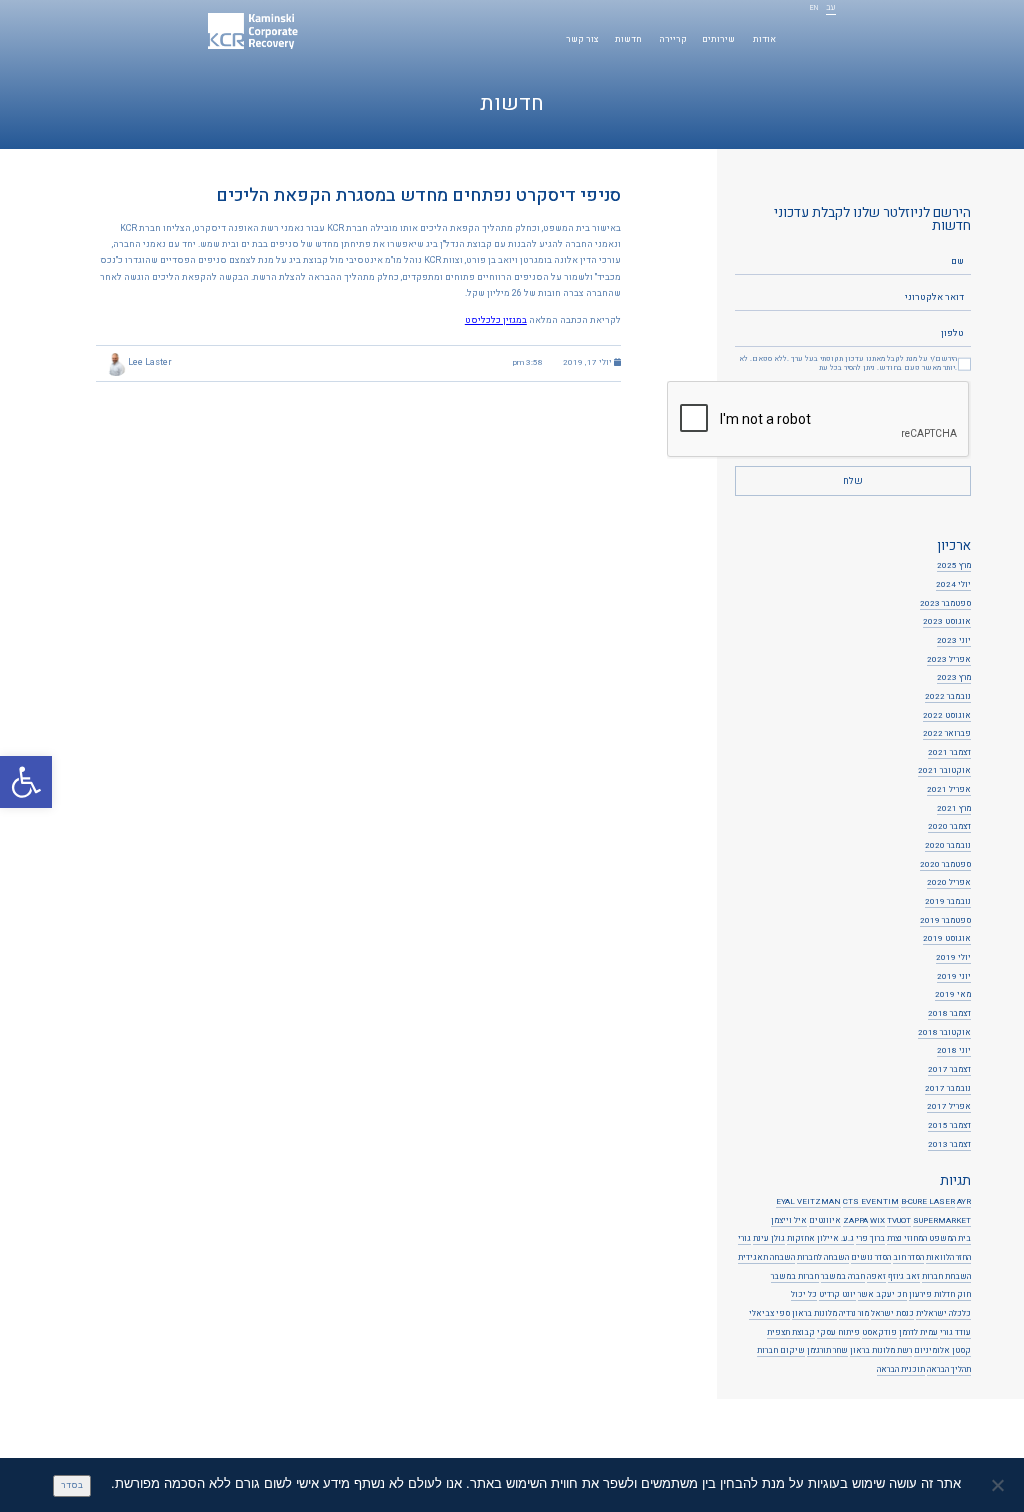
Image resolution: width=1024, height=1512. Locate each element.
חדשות (628, 39)
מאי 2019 (953, 995)
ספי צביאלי (769, 1314)
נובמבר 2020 (948, 846)
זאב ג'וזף (904, 1277)
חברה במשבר (843, 1277)
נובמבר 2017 (948, 1089)
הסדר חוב (908, 1258)
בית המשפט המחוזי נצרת (929, 1239)
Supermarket (942, 1221)
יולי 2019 (953, 958)
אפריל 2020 (949, 883)
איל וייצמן (789, 1221)
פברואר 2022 (947, 734)
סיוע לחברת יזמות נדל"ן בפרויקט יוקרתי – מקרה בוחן (491, 1447)
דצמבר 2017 (949, 1070)
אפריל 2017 (949, 1107)
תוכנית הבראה (901, 1370)
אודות (764, 39)
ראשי (798, 39)
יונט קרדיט (837, 1295)
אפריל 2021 (949, 790)
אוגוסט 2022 (947, 716)
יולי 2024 (953, 585)
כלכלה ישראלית (943, 1314)
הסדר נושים (871, 1258)
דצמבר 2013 (949, 1145)
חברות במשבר (795, 1277)
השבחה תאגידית (766, 1258)
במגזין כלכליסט (496, 320)
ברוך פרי (870, 1239)
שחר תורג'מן (827, 1351)
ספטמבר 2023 (945, 604)
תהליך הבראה (949, 1370)
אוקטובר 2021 (944, 771)
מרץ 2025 (954, 566)
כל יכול (804, 1295)
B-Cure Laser (928, 1202)
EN (814, 9)
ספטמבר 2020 (945, 865)
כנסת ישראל (892, 1314)
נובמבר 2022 (948, 697)
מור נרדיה (854, 1314)
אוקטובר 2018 (944, 1033)
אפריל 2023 (949, 660)
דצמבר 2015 (949, 1126)
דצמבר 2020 (949, 827)
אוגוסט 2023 (947, 622)
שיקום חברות (781, 1351)
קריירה (673, 39)
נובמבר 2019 (948, 902)
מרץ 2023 (954, 678)
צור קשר (582, 39)
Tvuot (899, 1221)
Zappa (855, 1221)
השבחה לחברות (823, 1258)
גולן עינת (769, 1239)
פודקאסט (879, 1333)
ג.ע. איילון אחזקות (820, 1239)
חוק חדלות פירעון (940, 1295)
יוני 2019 (954, 977)
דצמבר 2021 (949, 753)
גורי (744, 1239)
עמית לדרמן (918, 1333)
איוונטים (825, 1221)
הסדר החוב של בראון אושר (535, 1432)
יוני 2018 (954, 1051)
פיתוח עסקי (838, 1333)
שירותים (718, 39)
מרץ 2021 (954, 809)
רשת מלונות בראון (881, 1351)
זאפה (876, 1277)
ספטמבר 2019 (945, 921)
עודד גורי (955, 1333)
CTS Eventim (871, 1202)
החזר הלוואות (948, 1258)
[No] (999, 1485)
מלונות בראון (814, 1314)
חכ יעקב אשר (882, 1295)
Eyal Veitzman (808, 1202)
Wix (877, 1221)
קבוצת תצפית (791, 1333)
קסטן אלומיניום (942, 1351)
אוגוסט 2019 (947, 939)
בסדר (72, 1485)
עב (831, 8)
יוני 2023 (954, 641)
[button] (26, 782)
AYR (964, 1202)
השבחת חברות (946, 1277)
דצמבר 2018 (949, 1014)
